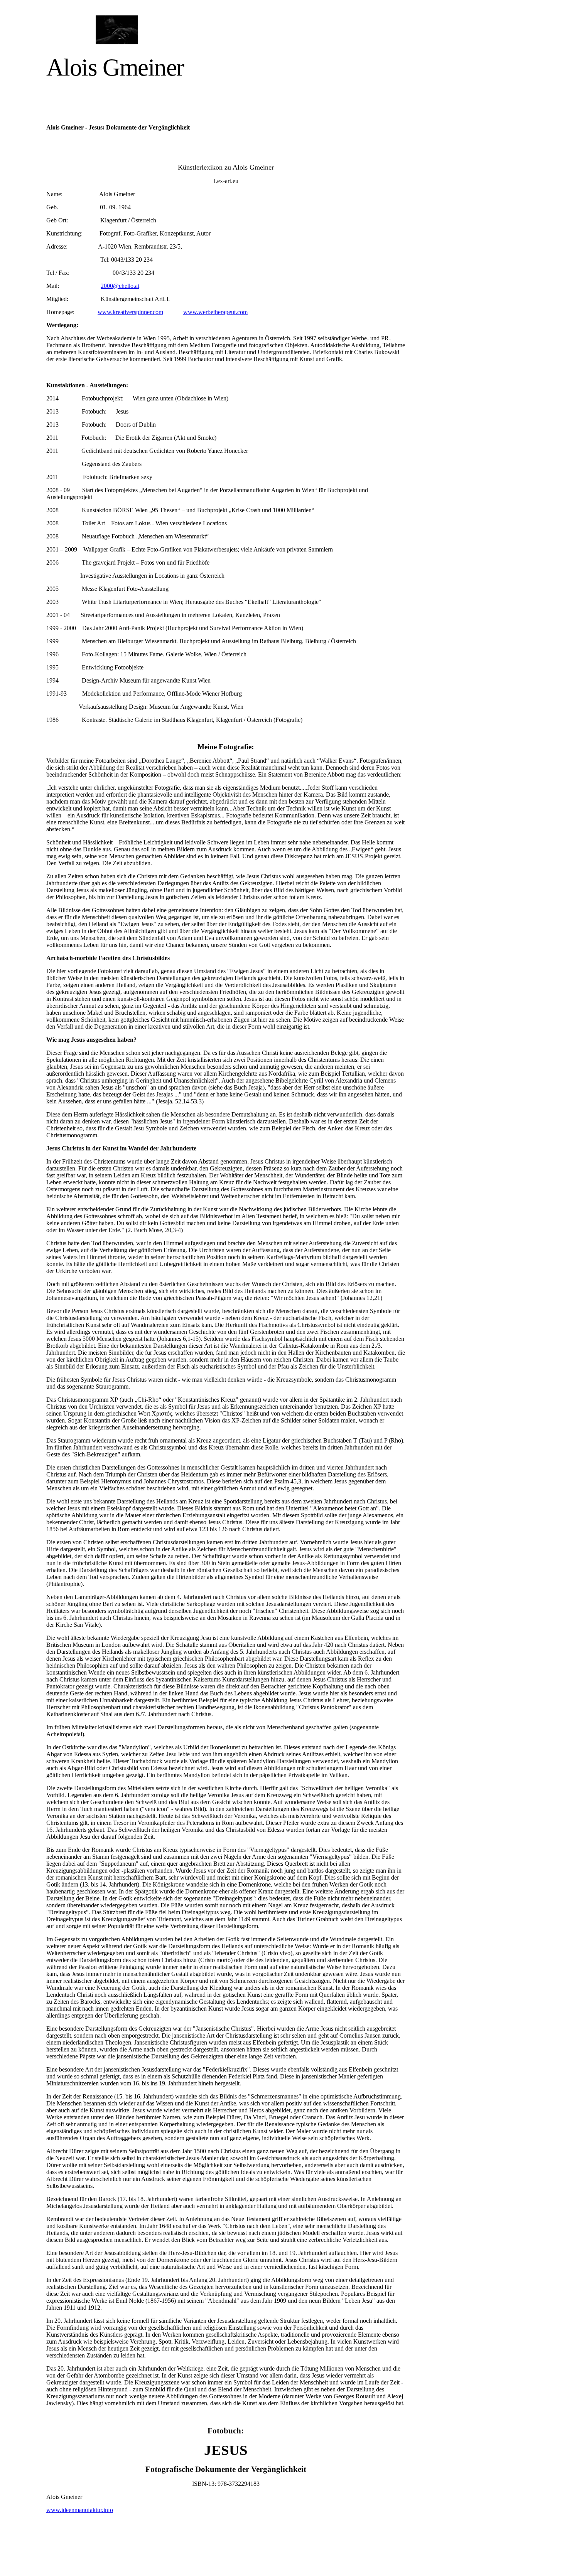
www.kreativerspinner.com (130, 312)
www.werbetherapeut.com (215, 312)
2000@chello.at (120, 286)
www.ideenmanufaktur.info (80, 2510)
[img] (117, 30)
